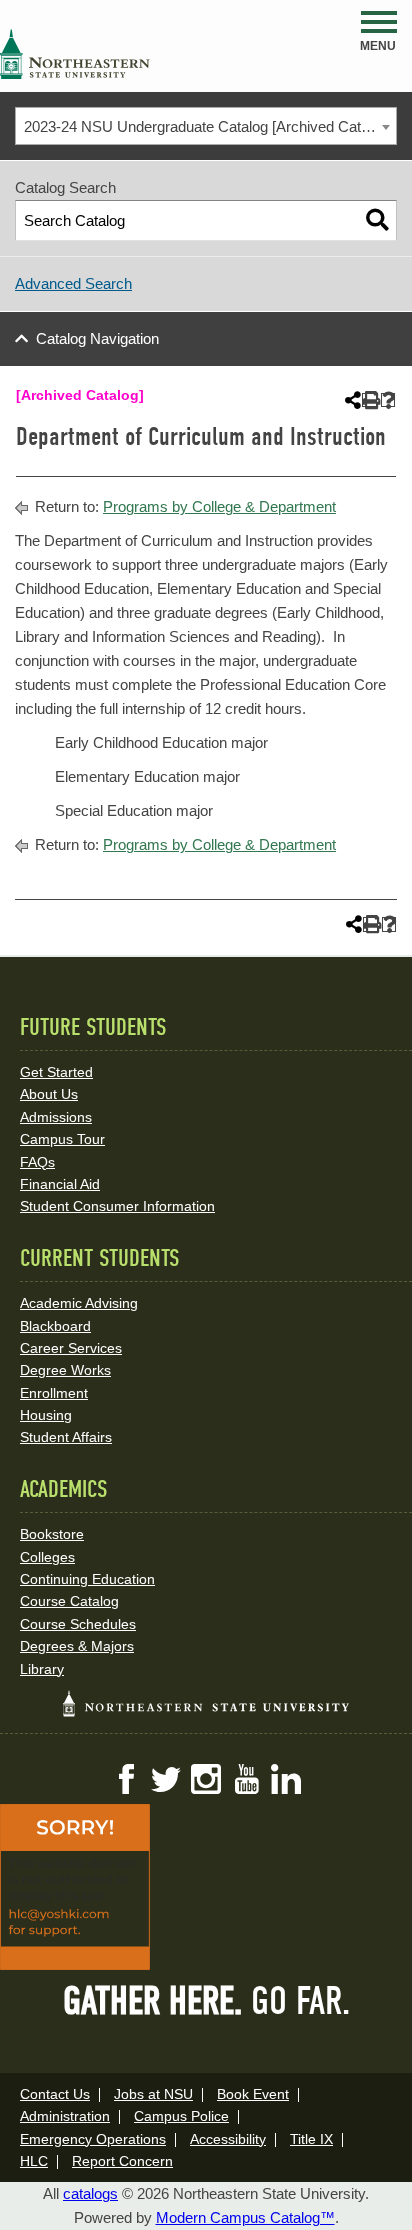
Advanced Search (73, 283)
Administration (65, 2116)
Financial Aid (60, 1184)
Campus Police (181, 2116)
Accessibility (228, 2139)
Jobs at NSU (153, 2094)
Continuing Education (87, 1579)
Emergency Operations (93, 2139)
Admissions (56, 1117)
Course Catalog (69, 1601)
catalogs (90, 2193)
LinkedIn (286, 1779)
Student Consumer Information (117, 1206)
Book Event (253, 2094)
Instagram (206, 1779)
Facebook (126, 1779)
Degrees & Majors (77, 1646)
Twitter (166, 1779)
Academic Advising (79, 1303)
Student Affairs (66, 1437)
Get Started (56, 1072)
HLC (34, 2161)
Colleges (47, 1557)
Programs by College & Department (219, 506)
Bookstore (52, 1534)
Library (42, 1669)
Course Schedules (78, 1624)
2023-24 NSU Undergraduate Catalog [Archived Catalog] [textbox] (208, 126)
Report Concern (122, 2161)
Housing (46, 1415)
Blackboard (55, 1326)
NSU (75, 54)
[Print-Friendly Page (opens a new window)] (369, 400)
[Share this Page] (351, 400)
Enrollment (54, 1393)
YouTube (246, 1779)
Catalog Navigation (97, 338)
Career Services (71, 1348)
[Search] (377, 220)
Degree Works (65, 1370)
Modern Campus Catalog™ (245, 2217)
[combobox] (206, 126)
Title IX (311, 2139)
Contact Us (55, 2094)
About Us (49, 1094)
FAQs (37, 1162)
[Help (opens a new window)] (388, 400)
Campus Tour (62, 1139)
